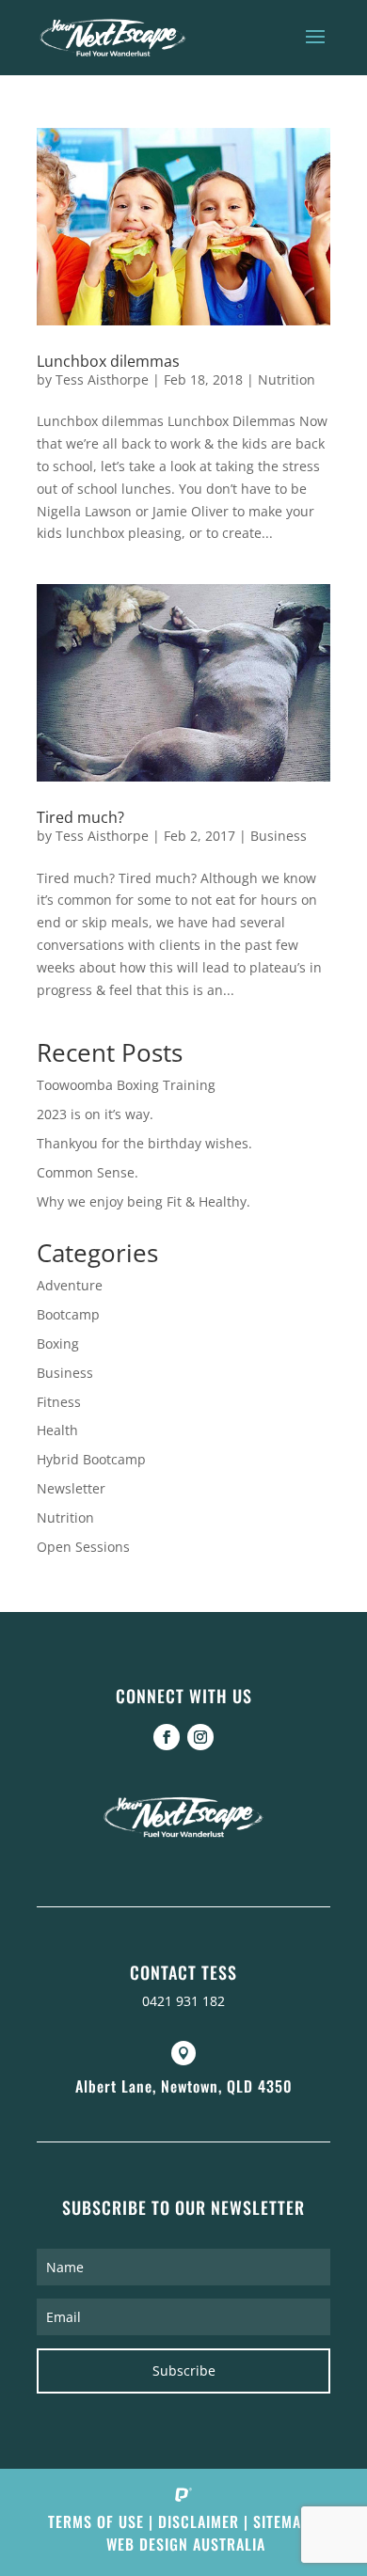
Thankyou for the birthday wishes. (144, 1143)
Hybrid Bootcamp (91, 1459)
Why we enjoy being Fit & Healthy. (144, 1201)
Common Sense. (88, 1172)
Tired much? (80, 817)
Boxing (58, 1343)
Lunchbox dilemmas (108, 361)
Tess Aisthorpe (102, 379)
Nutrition (287, 379)
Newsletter (71, 1488)
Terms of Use (96, 2521)
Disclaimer (199, 2521)
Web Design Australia (186, 2544)
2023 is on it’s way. (95, 1114)
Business (279, 836)
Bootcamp (68, 1314)
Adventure (70, 1285)
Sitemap (281, 2521)
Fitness (59, 1402)
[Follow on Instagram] (200, 1737)
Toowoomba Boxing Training (126, 1085)
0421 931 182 (183, 2001)
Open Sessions (83, 1547)
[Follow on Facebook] (167, 1737)
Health (57, 1430)
